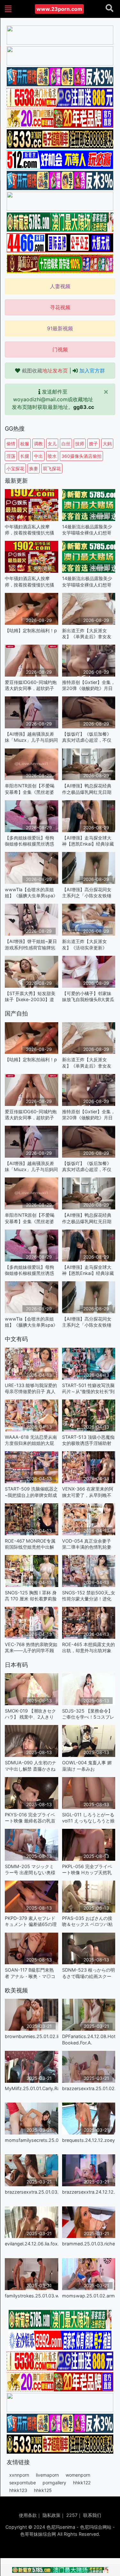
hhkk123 (18, 2490)
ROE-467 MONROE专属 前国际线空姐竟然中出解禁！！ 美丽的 (30, 1544)
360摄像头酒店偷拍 (81, 456)
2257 (72, 2515)
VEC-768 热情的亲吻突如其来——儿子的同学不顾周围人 (31, 1648)
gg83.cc (84, 407)
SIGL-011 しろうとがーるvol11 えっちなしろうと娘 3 (88, 1818)
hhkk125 (43, 2490)
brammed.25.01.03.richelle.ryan (89, 2244)
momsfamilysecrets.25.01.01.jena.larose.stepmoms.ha (32, 2140)
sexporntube (23, 2483)
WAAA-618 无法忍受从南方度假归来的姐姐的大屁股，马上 (31, 1440)
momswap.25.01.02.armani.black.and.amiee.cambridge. (89, 2296)
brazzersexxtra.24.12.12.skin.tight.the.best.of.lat (89, 2192)
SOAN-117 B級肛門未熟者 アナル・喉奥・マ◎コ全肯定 (30, 1973)
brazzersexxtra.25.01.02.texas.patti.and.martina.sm (89, 2088)
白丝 (66, 444)
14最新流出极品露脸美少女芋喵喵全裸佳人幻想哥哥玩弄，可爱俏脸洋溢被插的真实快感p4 (87, 530)
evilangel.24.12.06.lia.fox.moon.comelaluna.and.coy (32, 2244)
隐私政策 (52, 2515)
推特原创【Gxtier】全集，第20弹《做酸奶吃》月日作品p (89, 685)
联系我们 (92, 2515)
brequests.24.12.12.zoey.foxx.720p (89, 2140)
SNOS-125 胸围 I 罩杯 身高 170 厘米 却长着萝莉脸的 (31, 1596)
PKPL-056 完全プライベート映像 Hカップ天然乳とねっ (87, 1870)
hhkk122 (82, 2483)
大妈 (107, 444)
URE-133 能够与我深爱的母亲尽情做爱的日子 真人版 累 (31, 1388)
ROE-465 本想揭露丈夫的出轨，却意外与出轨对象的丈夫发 (88, 1648)
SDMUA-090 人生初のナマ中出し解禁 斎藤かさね (31, 1766)
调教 (38, 444)
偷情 (11, 444)
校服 (25, 444)
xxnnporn (19, 2475)
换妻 (34, 468)
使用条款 (28, 2515)
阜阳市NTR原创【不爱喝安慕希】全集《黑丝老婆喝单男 (30, 789)
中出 (38, 456)
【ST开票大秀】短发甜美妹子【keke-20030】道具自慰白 (30, 997)
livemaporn (47, 2475)
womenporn (78, 2475)
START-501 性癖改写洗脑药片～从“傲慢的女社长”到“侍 (88, 1388)
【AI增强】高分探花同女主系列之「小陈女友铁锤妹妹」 (87, 893)
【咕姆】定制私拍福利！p (31, 630)
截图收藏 (45, 371)
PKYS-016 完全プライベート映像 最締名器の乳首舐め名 (30, 1818)
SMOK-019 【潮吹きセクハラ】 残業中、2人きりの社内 (30, 1714)
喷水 (52, 456)
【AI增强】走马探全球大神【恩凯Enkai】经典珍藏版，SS (88, 841)
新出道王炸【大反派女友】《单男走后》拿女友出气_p (87, 634)
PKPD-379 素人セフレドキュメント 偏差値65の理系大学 (31, 1921)
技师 (80, 444)
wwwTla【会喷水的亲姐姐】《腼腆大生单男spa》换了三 (31, 893)
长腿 (25, 456)
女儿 (52, 444)
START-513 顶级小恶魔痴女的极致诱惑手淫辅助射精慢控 (88, 1440)
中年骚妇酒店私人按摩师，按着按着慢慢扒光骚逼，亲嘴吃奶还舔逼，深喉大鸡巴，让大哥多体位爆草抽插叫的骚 (29, 530)
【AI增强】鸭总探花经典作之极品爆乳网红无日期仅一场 (87, 789)
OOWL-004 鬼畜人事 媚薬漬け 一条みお (87, 1766)
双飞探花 (52, 468)
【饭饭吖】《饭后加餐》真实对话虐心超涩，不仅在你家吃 (87, 737)
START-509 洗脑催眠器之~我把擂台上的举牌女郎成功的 (31, 1492)
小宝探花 (15, 468)
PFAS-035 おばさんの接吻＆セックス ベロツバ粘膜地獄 (87, 1921)
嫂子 (93, 444)
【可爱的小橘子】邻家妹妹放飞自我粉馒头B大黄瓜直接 (88, 997)
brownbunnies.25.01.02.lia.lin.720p (32, 2036)
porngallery (54, 2483)
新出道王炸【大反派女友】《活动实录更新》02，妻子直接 (84, 944)
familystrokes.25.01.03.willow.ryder (32, 2296)
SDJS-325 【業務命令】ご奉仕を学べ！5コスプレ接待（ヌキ (88, 1714)
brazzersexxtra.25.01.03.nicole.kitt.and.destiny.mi (32, 2192)
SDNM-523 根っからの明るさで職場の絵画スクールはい (88, 1973)
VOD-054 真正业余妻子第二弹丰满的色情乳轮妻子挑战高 (87, 1544)
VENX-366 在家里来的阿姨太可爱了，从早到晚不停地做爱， (88, 1492)
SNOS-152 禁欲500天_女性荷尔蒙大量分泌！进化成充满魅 (89, 1596)
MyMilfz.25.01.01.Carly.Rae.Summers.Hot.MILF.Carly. (32, 2088)
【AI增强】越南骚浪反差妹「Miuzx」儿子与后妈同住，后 (31, 737)
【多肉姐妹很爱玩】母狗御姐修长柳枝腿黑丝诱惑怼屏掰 (29, 841)
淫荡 (11, 456)
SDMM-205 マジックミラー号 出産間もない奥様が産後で (30, 1870)
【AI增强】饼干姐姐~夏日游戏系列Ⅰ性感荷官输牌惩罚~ (31, 944)
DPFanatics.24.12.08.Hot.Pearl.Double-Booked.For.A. (89, 2039)
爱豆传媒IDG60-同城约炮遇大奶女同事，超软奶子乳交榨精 (31, 685)
